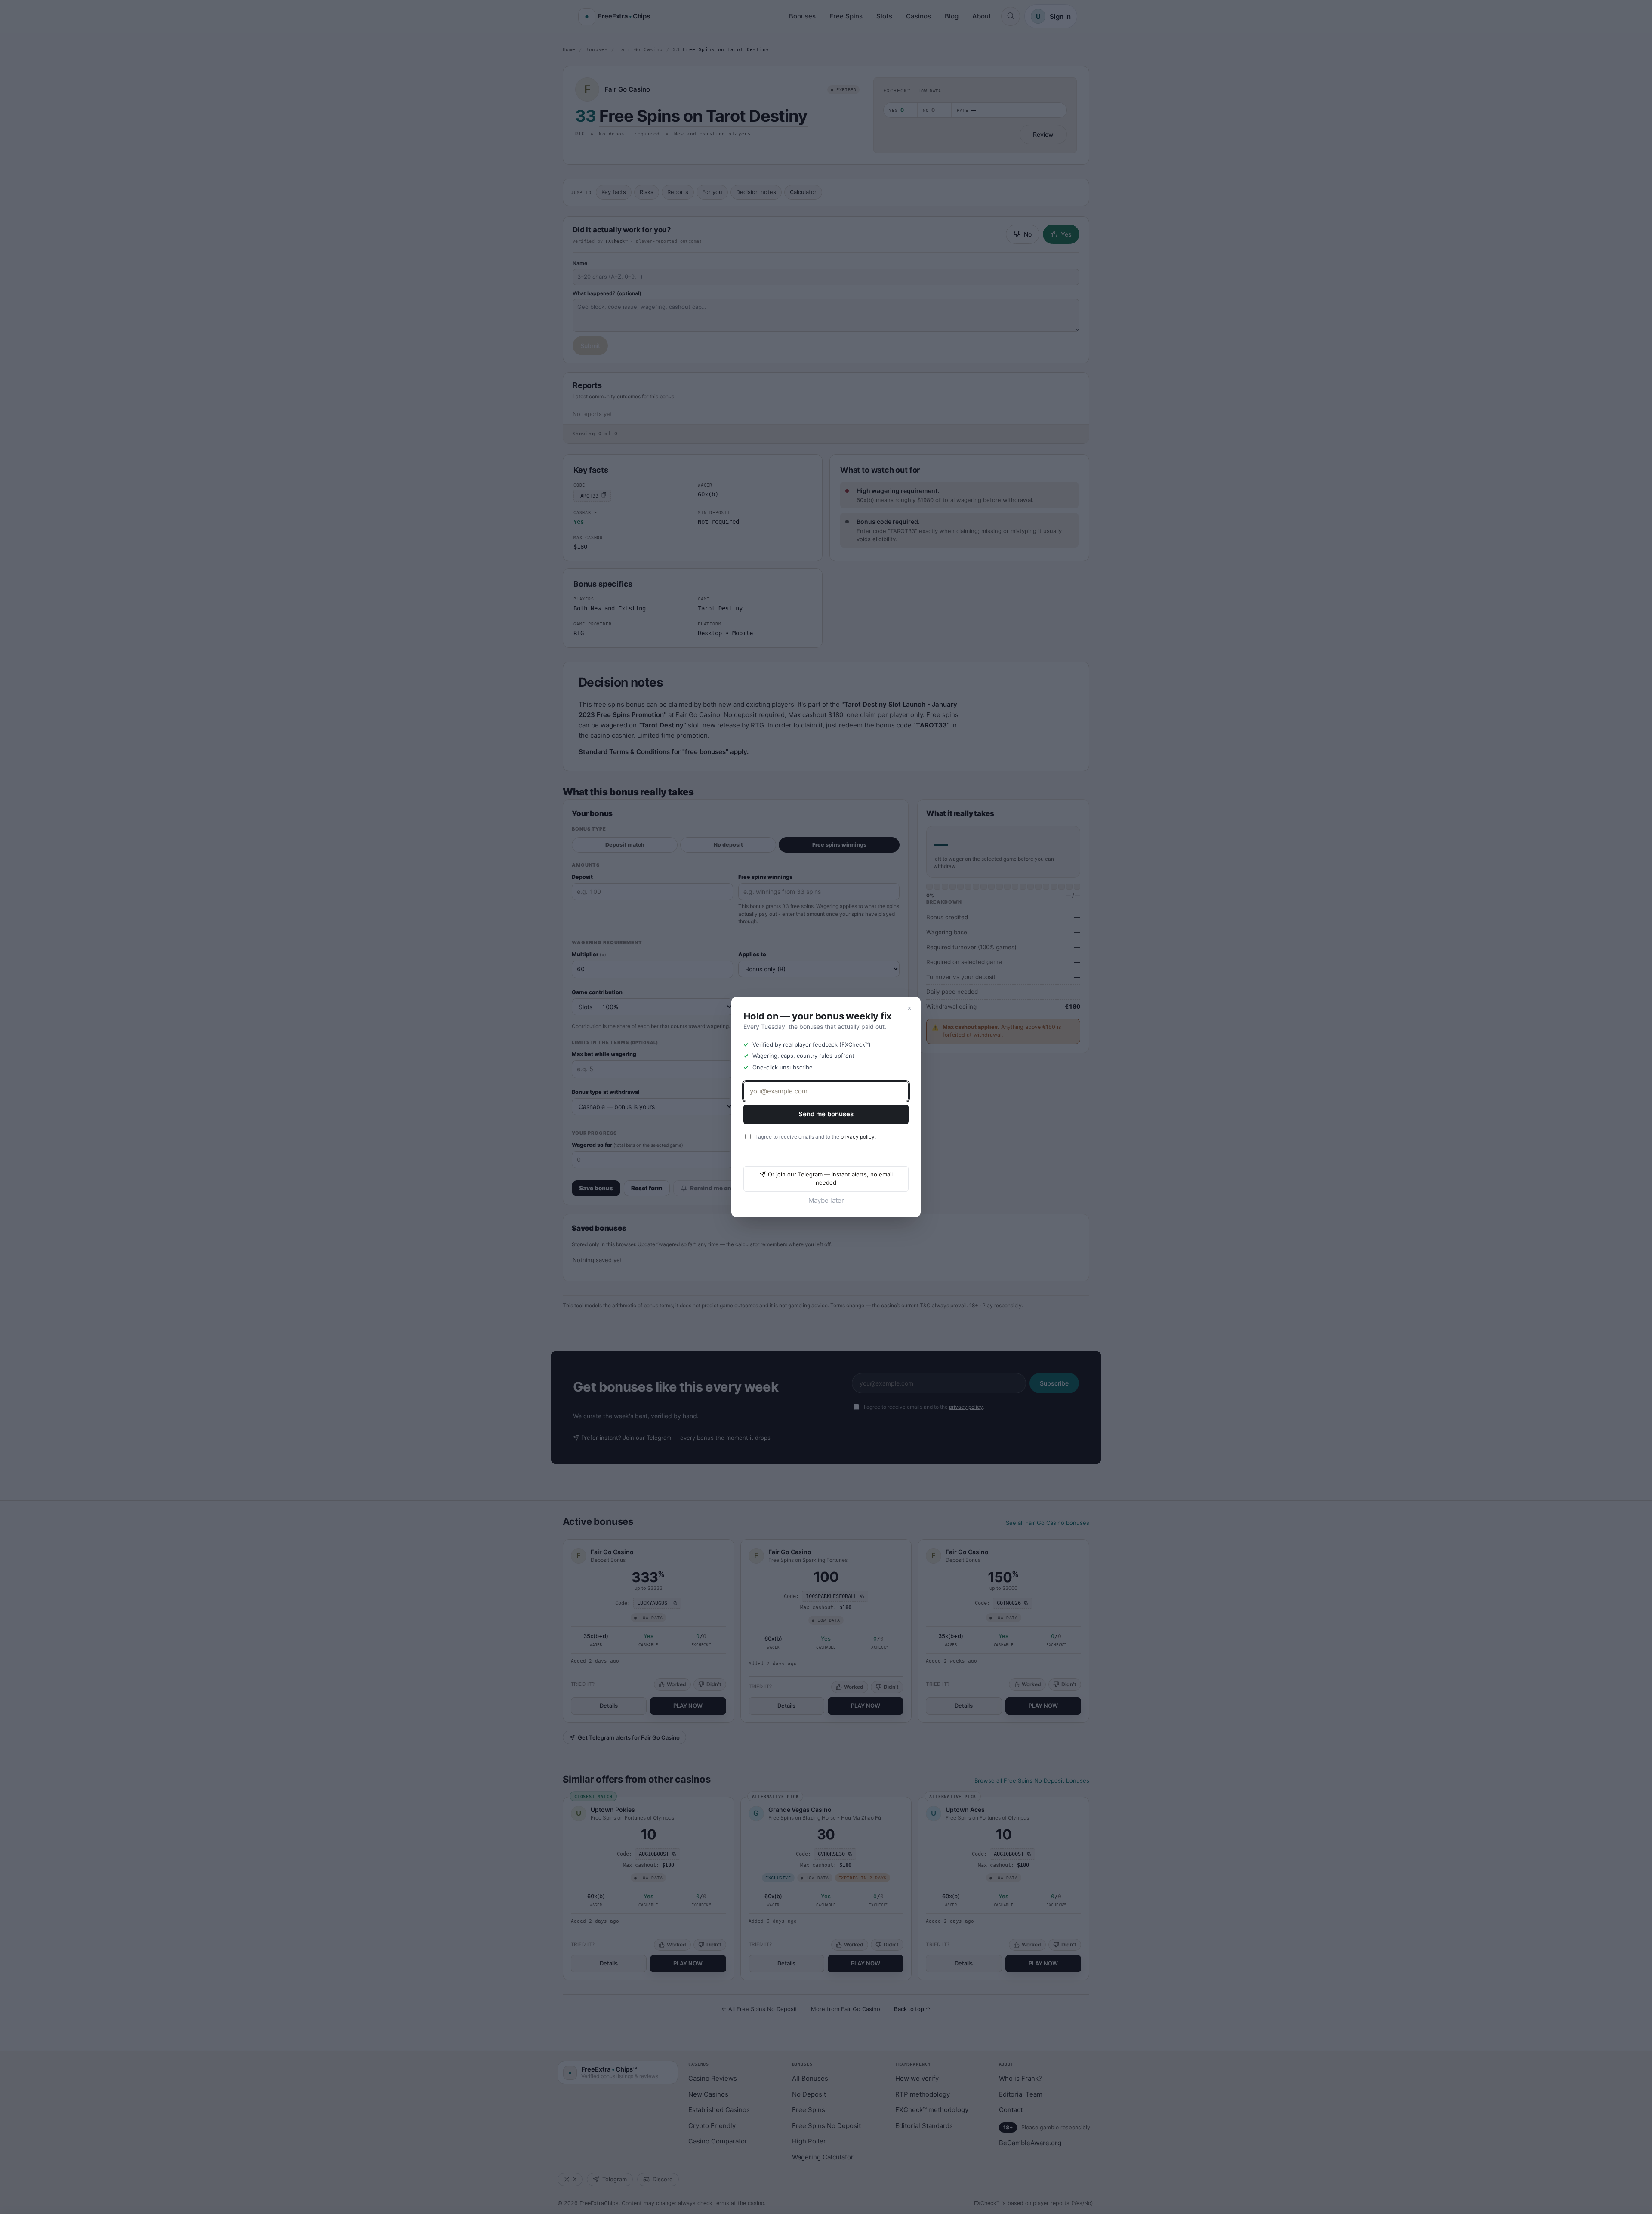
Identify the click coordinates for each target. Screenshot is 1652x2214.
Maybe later (826, 1200)
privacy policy (858, 1137)
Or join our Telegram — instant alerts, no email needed (830, 1179)
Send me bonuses (826, 1114)
